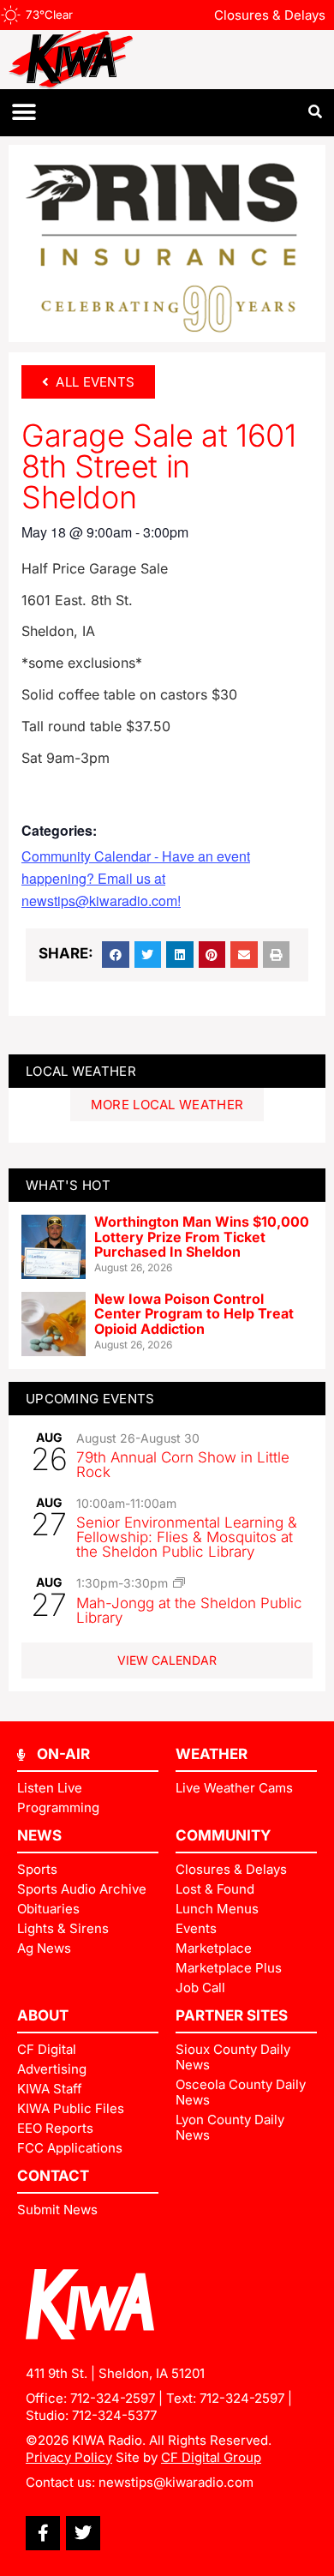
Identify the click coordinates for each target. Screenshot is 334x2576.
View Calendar (167, 1660)
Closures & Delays (270, 15)
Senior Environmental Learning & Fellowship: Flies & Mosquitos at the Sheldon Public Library (187, 1537)
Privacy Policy (69, 2457)
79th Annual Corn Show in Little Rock (183, 1465)
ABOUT (43, 2015)
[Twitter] (83, 2533)
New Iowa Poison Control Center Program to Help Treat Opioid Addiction (194, 1314)
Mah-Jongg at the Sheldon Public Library (189, 1610)
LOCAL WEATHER (81, 1071)
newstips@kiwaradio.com (176, 2482)
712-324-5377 (114, 2415)
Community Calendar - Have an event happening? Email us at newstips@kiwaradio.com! (136, 878)
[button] (24, 113)
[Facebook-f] (43, 2533)
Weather (212, 1754)
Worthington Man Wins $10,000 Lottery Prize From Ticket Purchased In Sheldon (202, 1237)
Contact (53, 2176)
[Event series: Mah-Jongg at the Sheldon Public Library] (179, 1582)
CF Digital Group (211, 2457)
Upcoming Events (90, 1399)
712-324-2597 (113, 2398)
